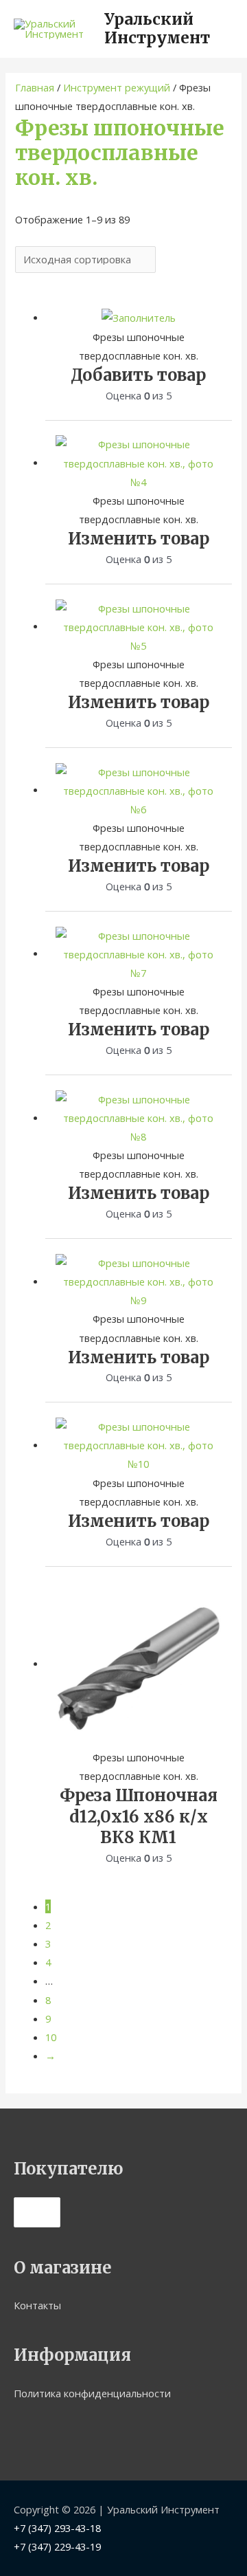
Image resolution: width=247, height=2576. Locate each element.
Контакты (37, 2305)
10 (51, 2037)
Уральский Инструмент (157, 29)
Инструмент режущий (117, 87)
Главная (35, 87)
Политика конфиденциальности (92, 2393)
